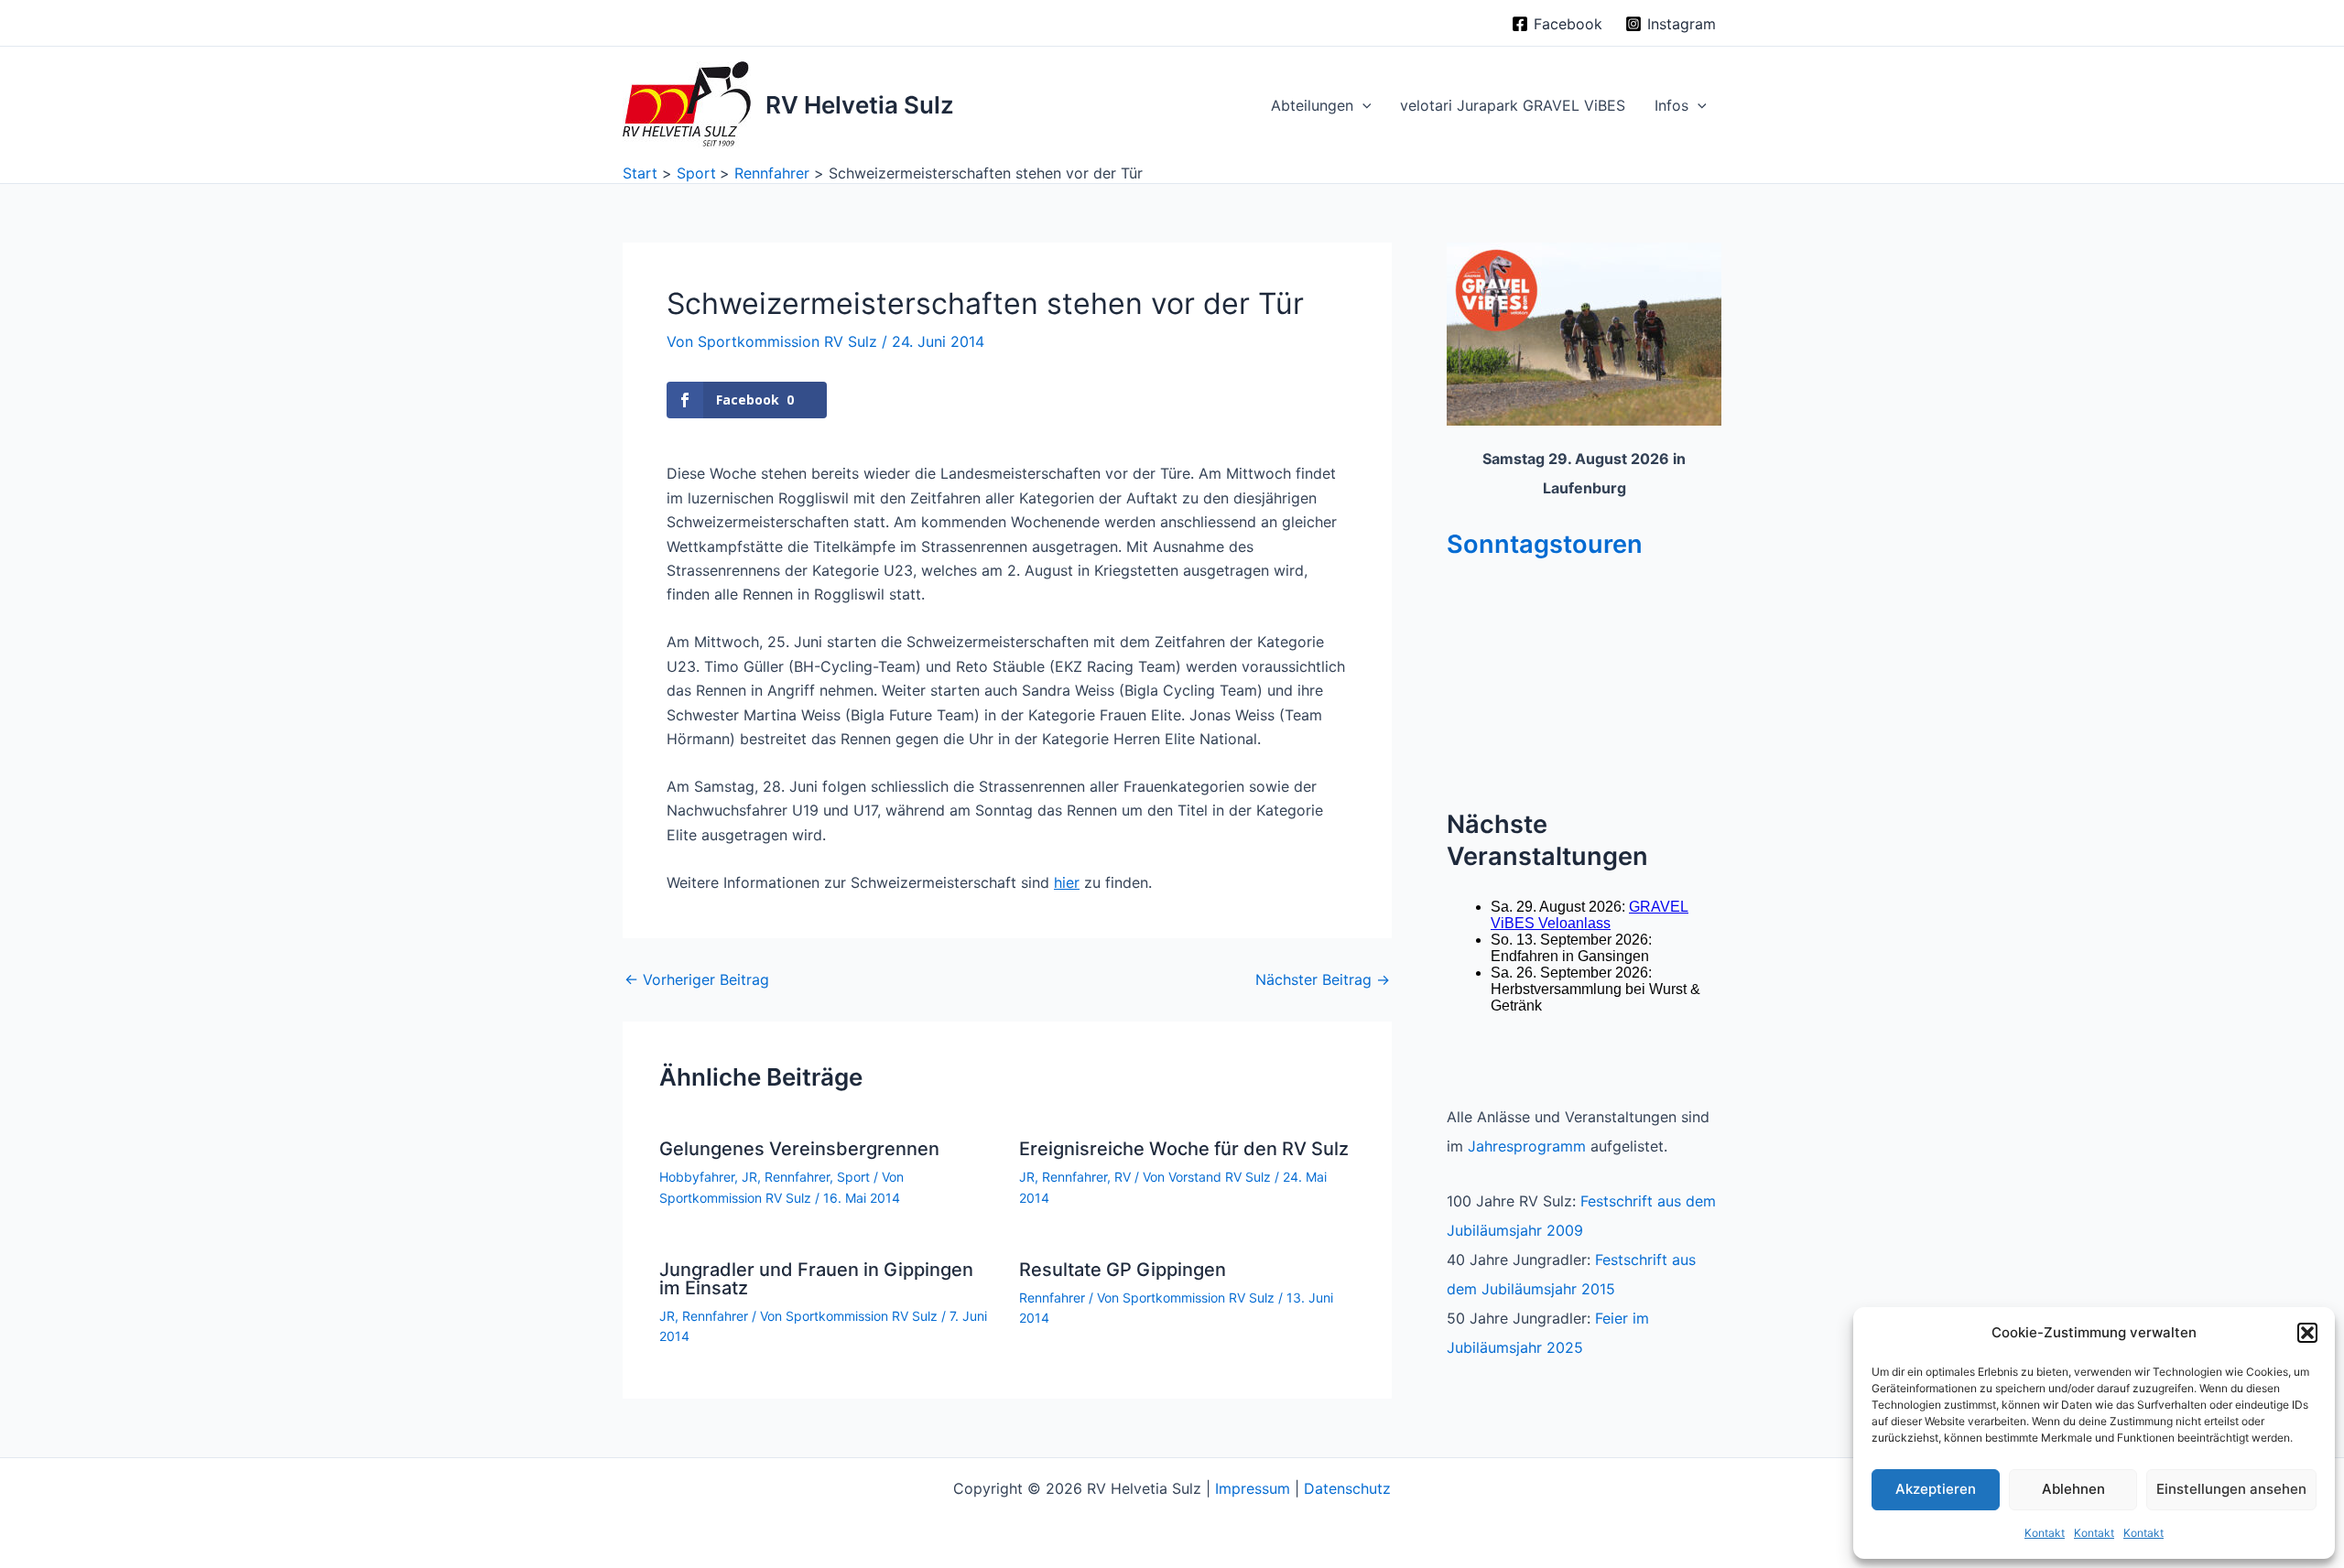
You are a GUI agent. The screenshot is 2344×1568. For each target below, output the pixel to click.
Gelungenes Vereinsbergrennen (799, 1149)
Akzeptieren (1936, 1489)
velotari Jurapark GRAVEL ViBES (1513, 105)
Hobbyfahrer (697, 1177)
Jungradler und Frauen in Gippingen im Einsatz (816, 1279)
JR (749, 1177)
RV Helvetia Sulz (860, 105)
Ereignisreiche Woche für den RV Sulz (1184, 1149)
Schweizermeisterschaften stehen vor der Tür (985, 303)
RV (1123, 1177)
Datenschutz (1347, 1488)
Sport (853, 1177)
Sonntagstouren (1545, 544)
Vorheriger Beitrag (697, 979)
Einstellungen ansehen (2231, 1489)
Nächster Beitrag (1323, 979)
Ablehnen (2073, 1489)
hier (1067, 882)
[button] (2307, 1333)
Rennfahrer (797, 1177)
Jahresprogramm (1527, 1146)
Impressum (1253, 1488)
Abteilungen (1312, 105)
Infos (1671, 105)
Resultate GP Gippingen (1123, 1270)
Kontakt (2045, 1533)
